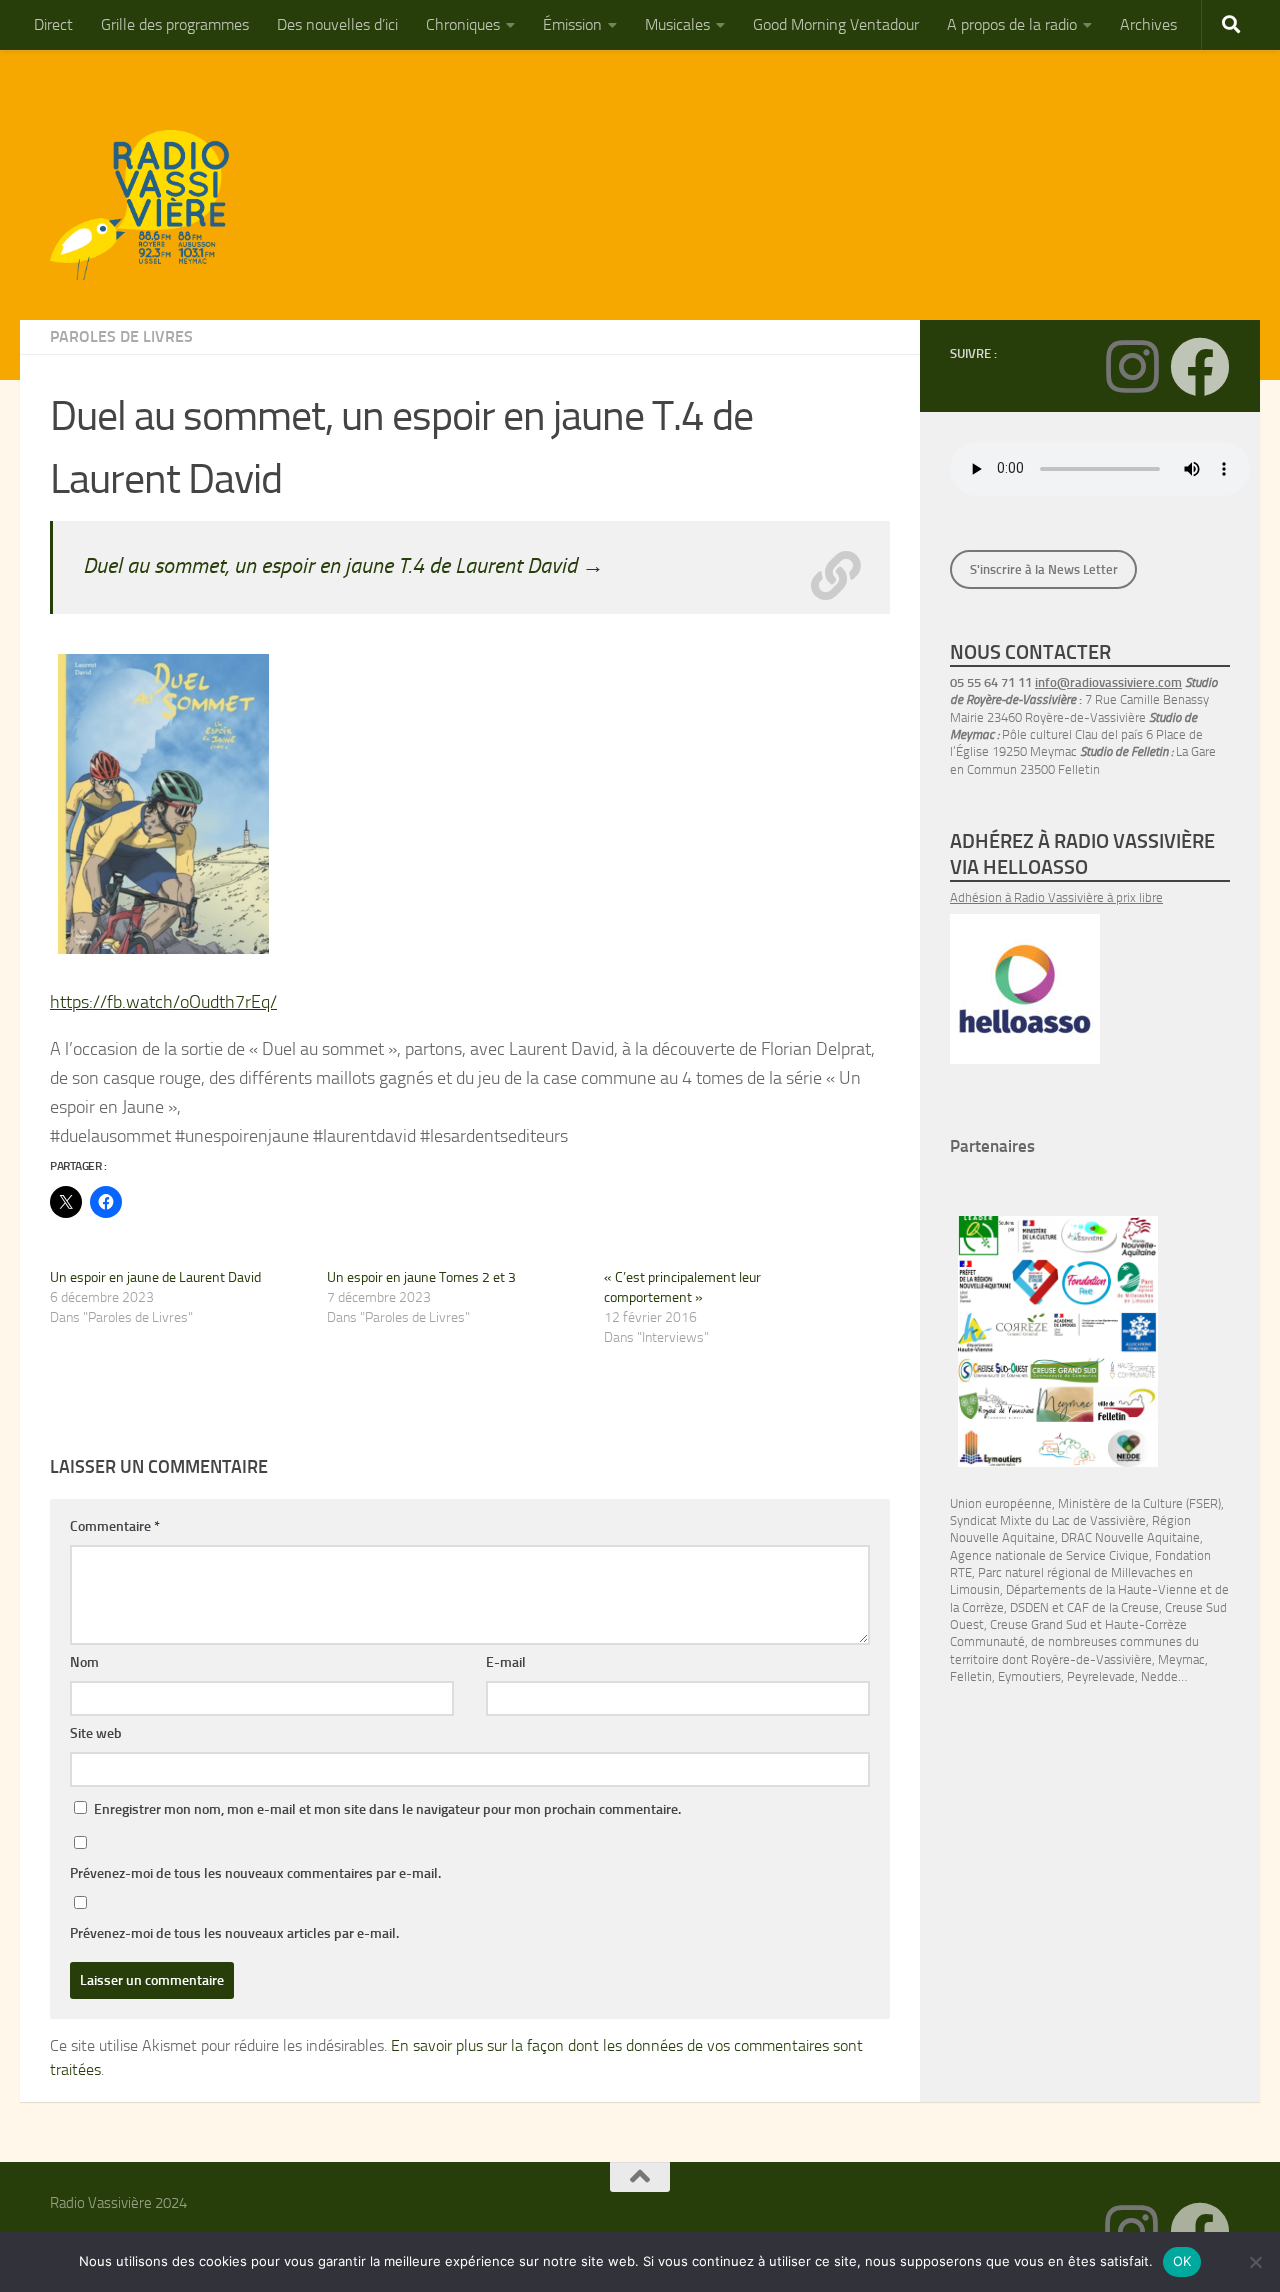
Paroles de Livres (121, 336)
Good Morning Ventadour (836, 24)
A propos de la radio (1012, 24)
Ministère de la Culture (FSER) (1139, 1503)
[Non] (1255, 2262)
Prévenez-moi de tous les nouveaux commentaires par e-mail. (255, 1873)
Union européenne (1001, 1503)
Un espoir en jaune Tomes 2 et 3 (421, 1277)
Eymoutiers (1029, 1676)
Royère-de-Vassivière (1091, 1659)
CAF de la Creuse (1113, 1607)
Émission (572, 24)
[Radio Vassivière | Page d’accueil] (151, 205)
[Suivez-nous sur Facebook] (1200, 367)
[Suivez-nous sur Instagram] (1132, 367)
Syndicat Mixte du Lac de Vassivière (1048, 1520)
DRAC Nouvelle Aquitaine (1130, 1537)
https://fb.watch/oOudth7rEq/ (163, 1002)
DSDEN (1029, 1607)
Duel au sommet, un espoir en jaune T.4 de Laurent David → (343, 565)
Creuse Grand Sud (1038, 1624)
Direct (53, 24)
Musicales (677, 24)
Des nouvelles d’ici (337, 24)
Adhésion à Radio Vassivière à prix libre (1056, 897)
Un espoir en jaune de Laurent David (155, 1277)
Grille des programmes (175, 24)
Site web (96, 1733)
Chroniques (463, 24)
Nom (84, 1662)
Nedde (1159, 1676)
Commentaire (115, 1526)
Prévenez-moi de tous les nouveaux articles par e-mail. (234, 1933)
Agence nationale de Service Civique (1049, 1555)
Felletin (971, 1676)
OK (1182, 2261)
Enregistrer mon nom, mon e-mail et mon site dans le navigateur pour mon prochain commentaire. (387, 1809)
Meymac (1181, 1659)
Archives (1148, 24)
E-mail (506, 1662)
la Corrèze (977, 1607)
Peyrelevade (1101, 1676)
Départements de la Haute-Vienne (1101, 1589)
